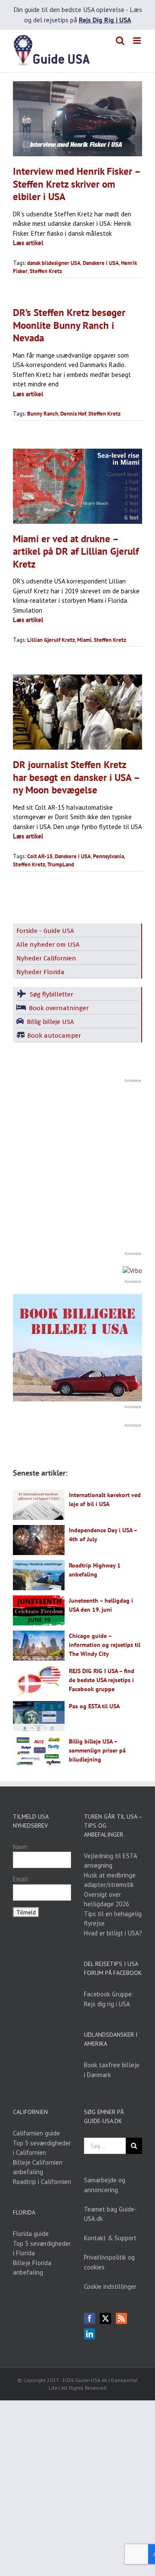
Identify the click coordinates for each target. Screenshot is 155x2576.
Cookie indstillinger (110, 2286)
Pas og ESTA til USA (94, 1706)
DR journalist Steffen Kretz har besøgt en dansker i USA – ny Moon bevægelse (76, 777)
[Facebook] (90, 2318)
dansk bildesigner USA (54, 263)
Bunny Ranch (43, 414)
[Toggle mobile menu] (138, 41)
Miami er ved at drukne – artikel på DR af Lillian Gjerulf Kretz (76, 551)
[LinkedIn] (90, 2334)
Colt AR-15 (40, 856)
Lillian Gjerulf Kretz (51, 640)
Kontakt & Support (110, 2238)
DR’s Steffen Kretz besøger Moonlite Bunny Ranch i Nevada (69, 325)
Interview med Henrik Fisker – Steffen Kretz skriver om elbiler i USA (76, 184)
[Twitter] (105, 2318)
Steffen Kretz (46, 271)
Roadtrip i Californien (42, 2182)
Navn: (21, 1847)
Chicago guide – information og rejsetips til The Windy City (105, 1645)
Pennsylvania (108, 856)
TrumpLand (61, 864)
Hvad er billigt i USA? (113, 1933)
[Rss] (121, 2318)
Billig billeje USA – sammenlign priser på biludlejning (97, 1750)
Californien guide (36, 2133)
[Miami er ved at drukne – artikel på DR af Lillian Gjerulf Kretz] (77, 486)
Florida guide (31, 2234)
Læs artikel (28, 243)
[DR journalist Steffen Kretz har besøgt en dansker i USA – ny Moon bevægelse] (77, 712)
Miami (84, 640)
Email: (21, 1879)
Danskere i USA (101, 263)
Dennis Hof (73, 414)
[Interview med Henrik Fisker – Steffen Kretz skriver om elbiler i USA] (77, 119)
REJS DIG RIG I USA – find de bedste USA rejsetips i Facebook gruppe (102, 1680)
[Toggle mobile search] (120, 41)
